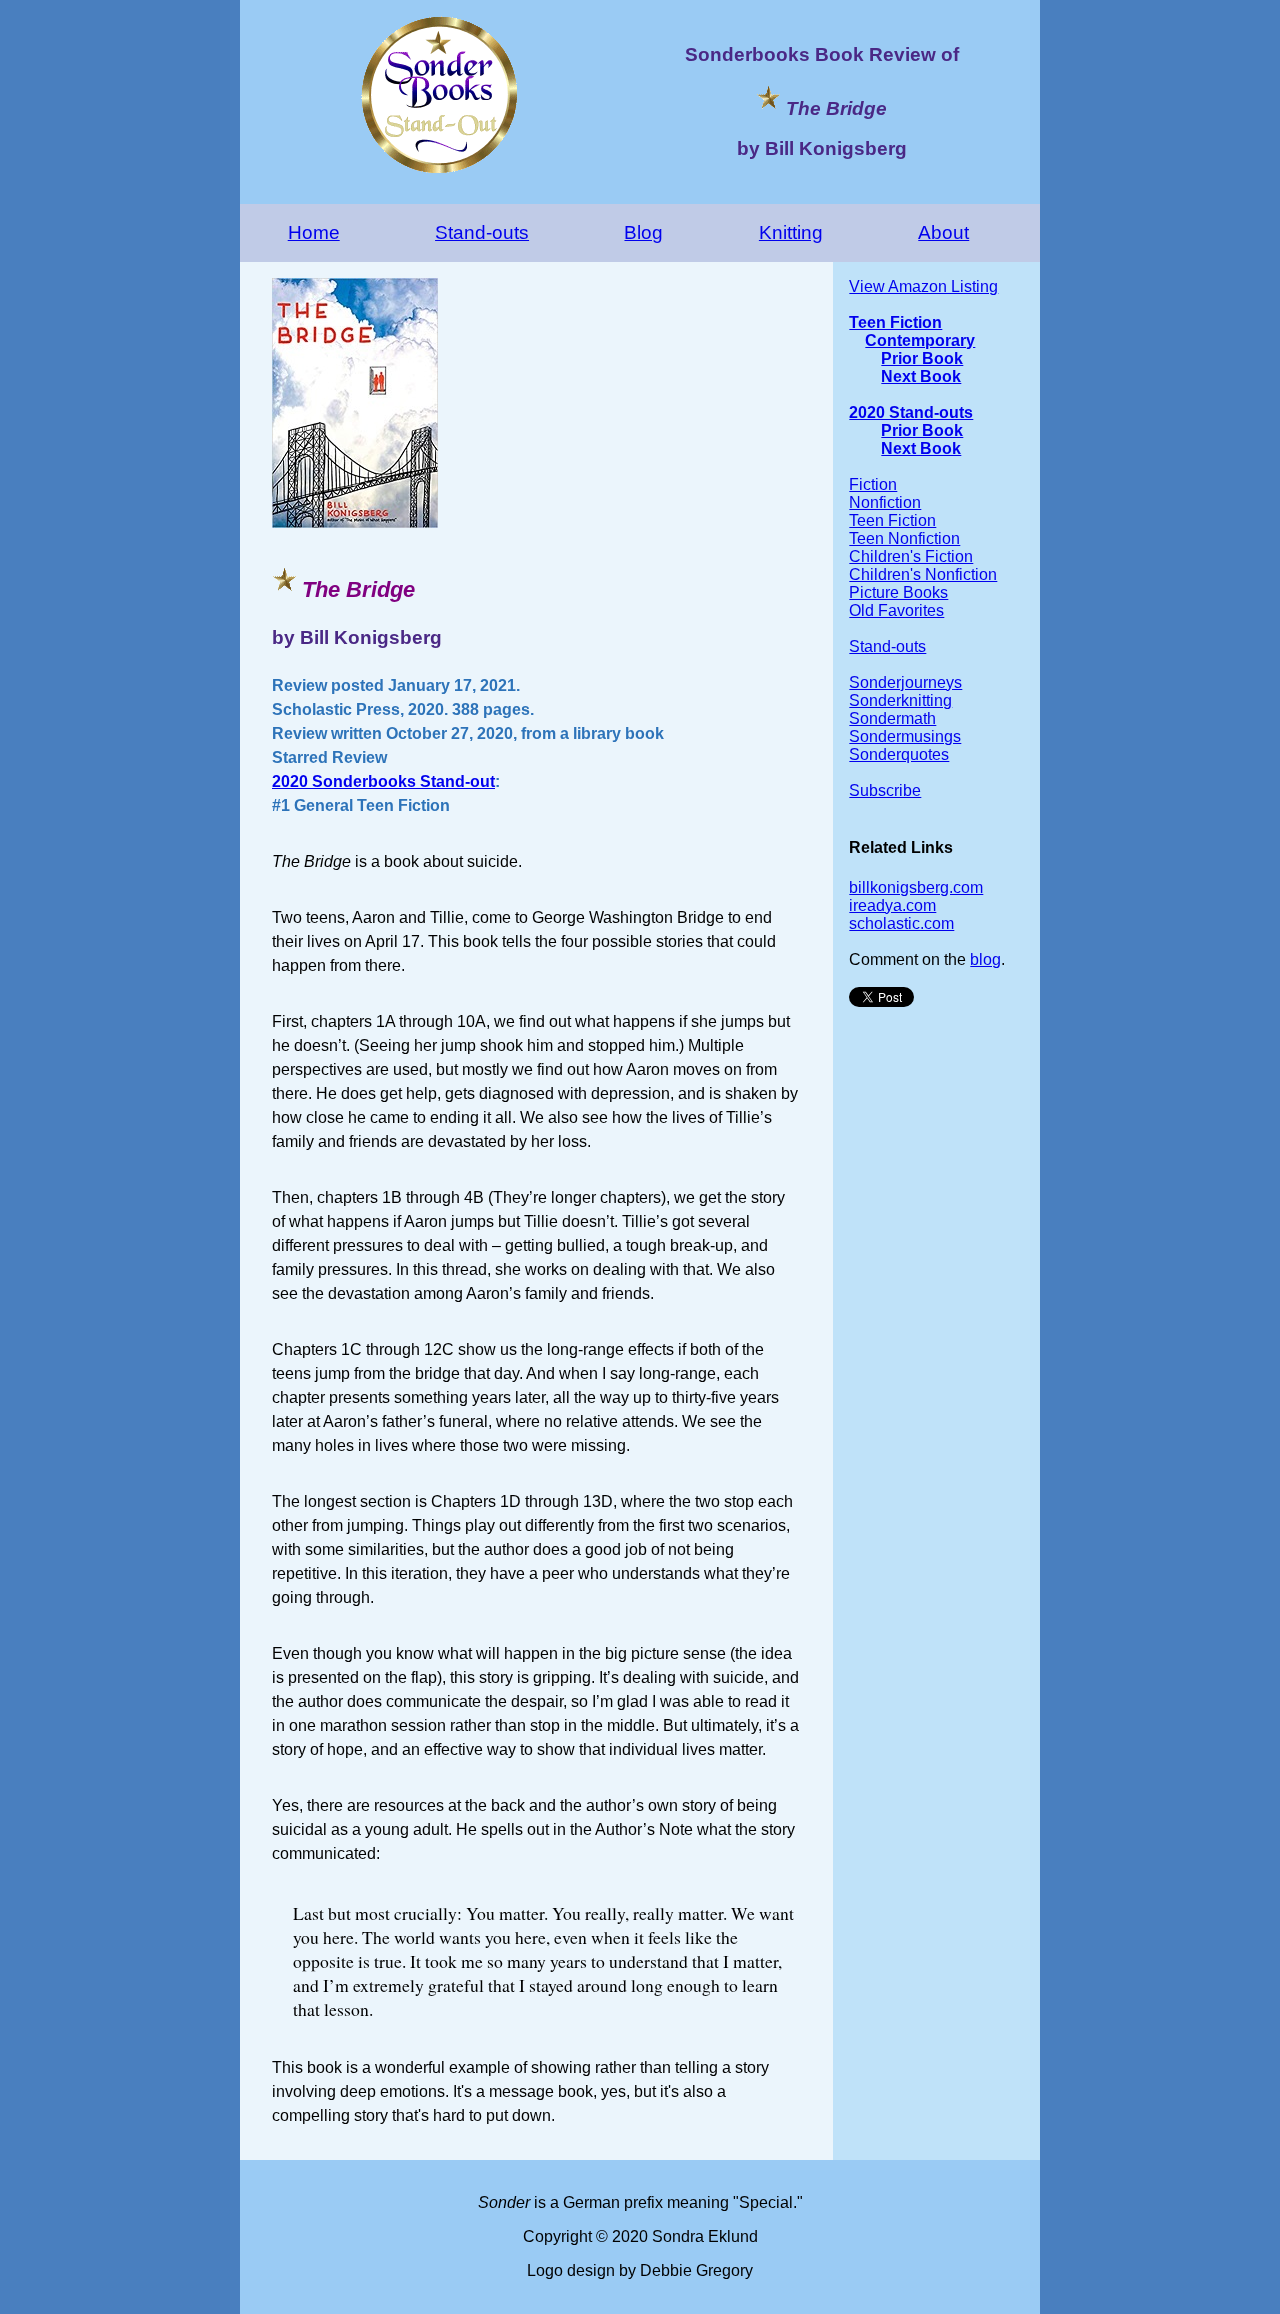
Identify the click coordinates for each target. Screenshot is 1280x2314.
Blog (643, 232)
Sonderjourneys (905, 682)
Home (314, 232)
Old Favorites (896, 610)
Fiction (873, 484)
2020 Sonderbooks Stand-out (383, 781)
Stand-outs (482, 232)
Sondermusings (905, 736)
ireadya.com (892, 905)
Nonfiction (885, 502)
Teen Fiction (895, 322)
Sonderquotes (899, 754)
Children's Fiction (911, 556)
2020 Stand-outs (911, 412)
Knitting (791, 232)
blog (985, 959)
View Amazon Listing (923, 286)
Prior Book (922, 358)
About (943, 232)
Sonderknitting (900, 700)
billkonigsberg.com (916, 887)
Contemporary (920, 340)
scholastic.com (901, 923)
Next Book (921, 376)
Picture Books (898, 592)
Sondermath (892, 718)
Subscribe (885, 790)
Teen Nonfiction (904, 538)
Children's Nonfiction (923, 574)
